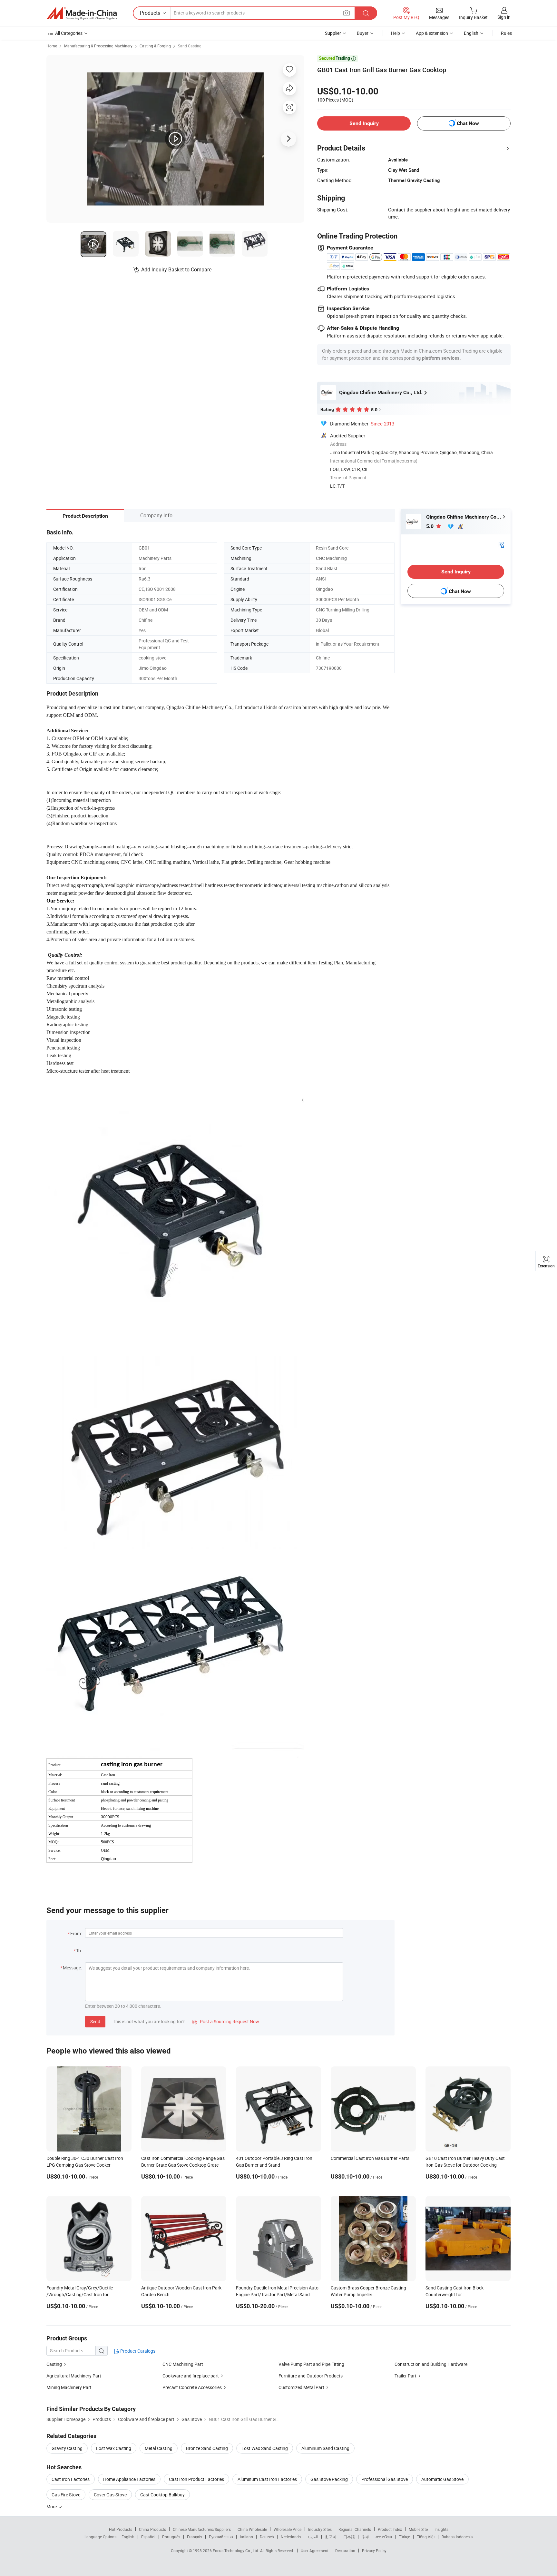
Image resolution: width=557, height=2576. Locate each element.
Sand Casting (190, 46)
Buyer (363, 33)
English (128, 2537)
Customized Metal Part (301, 2387)
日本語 (349, 2537)
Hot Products (121, 2529)
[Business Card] (501, 544)
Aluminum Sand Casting (325, 2448)
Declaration (345, 2551)
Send (95, 2021)
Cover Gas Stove (110, 2495)
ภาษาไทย (384, 2537)
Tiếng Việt (426, 2537)
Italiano (246, 2537)
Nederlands (291, 2537)
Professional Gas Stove (385, 2479)
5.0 (430, 526)
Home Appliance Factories (129, 2479)
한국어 (331, 2537)
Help (396, 33)
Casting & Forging (155, 46)
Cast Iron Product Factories (196, 2479)
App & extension (432, 33)
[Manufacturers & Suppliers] (82, 13)
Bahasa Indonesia (457, 2537)
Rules (506, 33)
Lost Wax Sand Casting (265, 2448)
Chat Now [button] (468, 123)
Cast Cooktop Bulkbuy (162, 2495)
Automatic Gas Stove (442, 2479)
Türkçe (404, 2537)
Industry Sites (320, 2529)
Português (171, 2537)
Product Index (390, 2529)
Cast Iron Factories (71, 2479)
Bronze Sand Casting (207, 2448)
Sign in (504, 17)
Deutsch (267, 2537)
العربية (313, 2537)
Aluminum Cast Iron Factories (267, 2479)
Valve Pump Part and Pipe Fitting (311, 2364)
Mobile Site (418, 2529)
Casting (54, 2364)
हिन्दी (365, 2537)
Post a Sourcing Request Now (226, 2021)
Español (148, 2537)
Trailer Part (406, 2376)
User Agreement (315, 2551)
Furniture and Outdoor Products (311, 2376)
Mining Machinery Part (69, 2387)
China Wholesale (252, 2529)
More (52, 2507)
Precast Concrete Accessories (192, 2387)
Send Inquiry (364, 123)
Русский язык (221, 2537)
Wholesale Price (288, 2529)
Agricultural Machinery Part (74, 2376)
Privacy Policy (374, 2551)
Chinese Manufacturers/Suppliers (202, 2529)
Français (195, 2537)
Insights (441, 2529)
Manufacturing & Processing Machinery (98, 46)
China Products (152, 2529)
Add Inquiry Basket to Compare (176, 269)
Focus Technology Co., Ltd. (236, 2551)
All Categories (69, 33)
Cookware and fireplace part (191, 2376)
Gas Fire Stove (66, 2495)
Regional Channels (355, 2529)
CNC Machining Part (183, 2364)
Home (52, 46)
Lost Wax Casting (114, 2448)
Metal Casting (159, 2448)
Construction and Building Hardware (431, 2364)
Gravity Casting (67, 2448)
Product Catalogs (137, 2351)
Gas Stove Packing (329, 2479)
